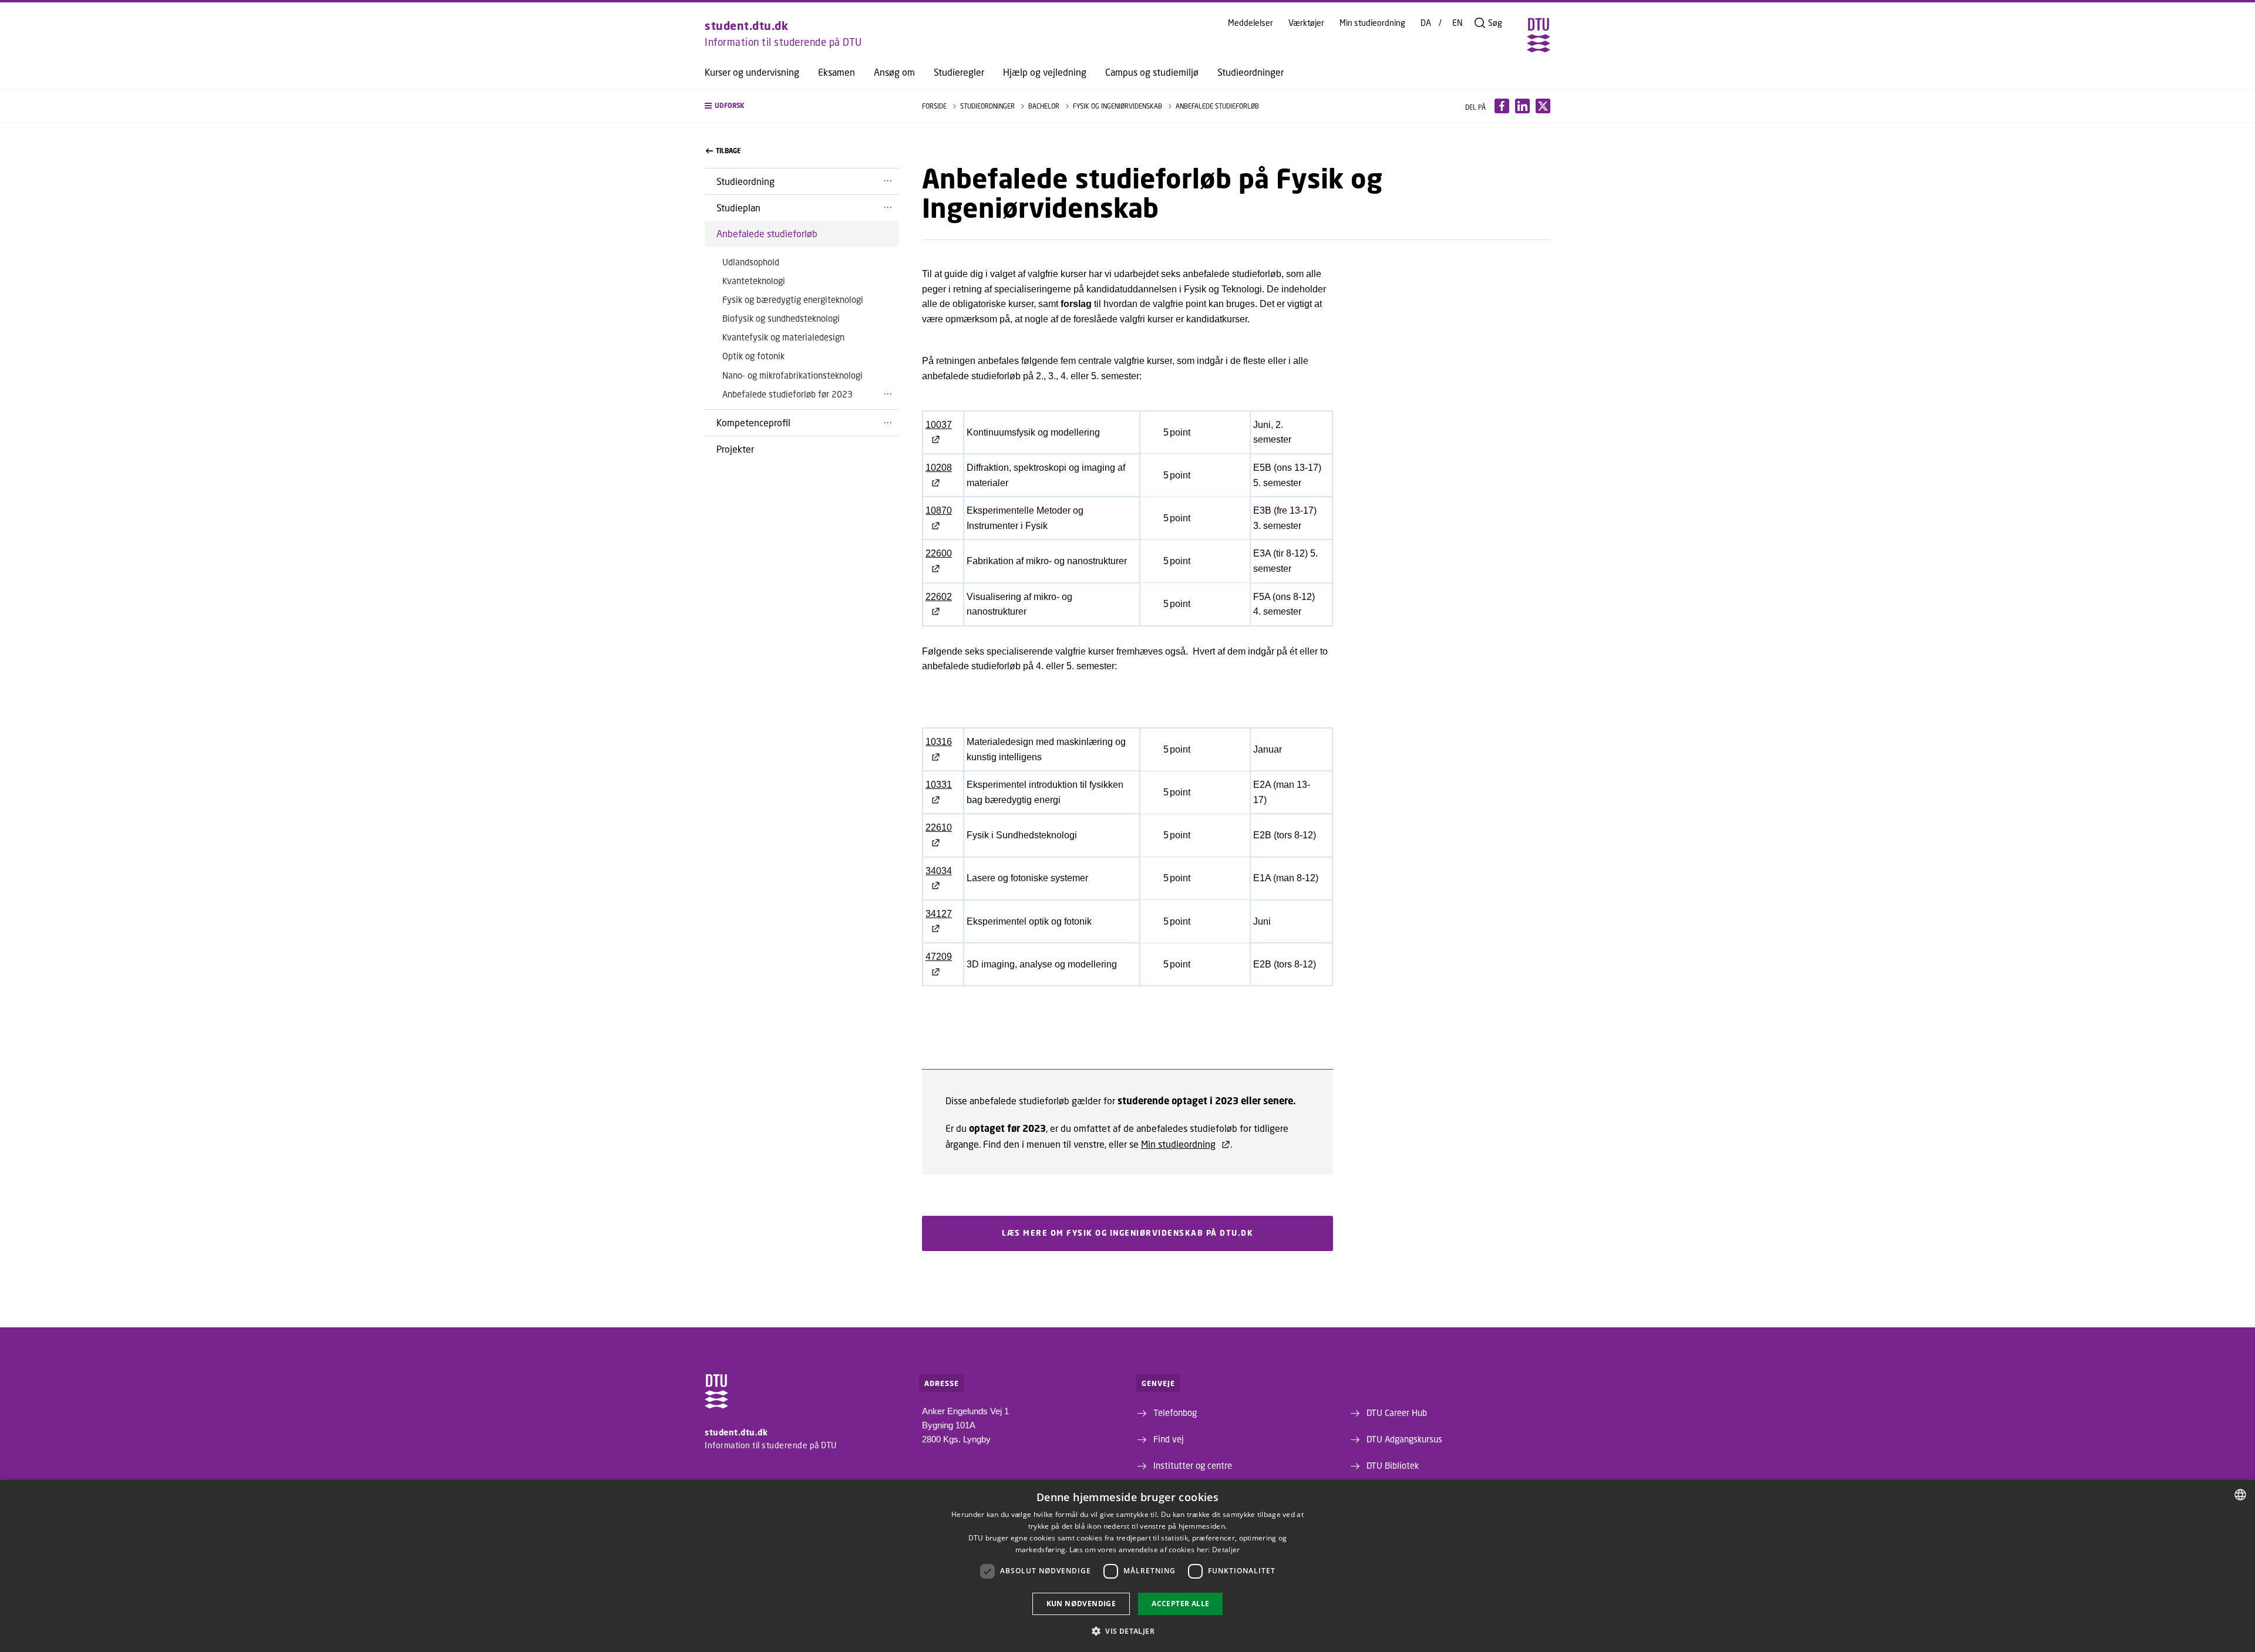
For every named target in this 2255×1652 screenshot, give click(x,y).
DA (1426, 23)
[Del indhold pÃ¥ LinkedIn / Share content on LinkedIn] (1522, 106)
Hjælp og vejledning (1045, 72)
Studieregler (959, 72)
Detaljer (1226, 1550)
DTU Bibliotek (1393, 1465)
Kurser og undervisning (752, 72)
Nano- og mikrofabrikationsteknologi (792, 375)
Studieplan (738, 208)
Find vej (1169, 1439)
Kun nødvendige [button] (1081, 1604)
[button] (802, 106)
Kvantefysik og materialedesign (783, 337)
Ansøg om (894, 72)
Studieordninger (1251, 72)
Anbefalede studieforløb (767, 233)
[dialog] (1127, 1566)
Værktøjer (1306, 23)
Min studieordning (1372, 23)
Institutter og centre (1193, 1465)
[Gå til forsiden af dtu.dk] (1539, 35)
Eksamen (837, 72)
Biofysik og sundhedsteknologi (781, 318)
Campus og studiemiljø (1152, 72)
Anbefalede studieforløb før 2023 (787, 394)
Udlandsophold (751, 262)
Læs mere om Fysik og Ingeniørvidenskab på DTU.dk (1127, 1233)
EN (1458, 23)
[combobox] (2240, 1495)
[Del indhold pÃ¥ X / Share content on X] (1543, 106)
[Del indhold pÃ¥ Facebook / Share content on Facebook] (1502, 106)
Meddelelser (1251, 23)
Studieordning (746, 181)
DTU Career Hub (1397, 1412)
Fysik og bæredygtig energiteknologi (793, 299)
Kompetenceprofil (753, 422)
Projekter (735, 449)
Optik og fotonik (753, 356)
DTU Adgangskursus (1404, 1439)
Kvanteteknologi (754, 281)
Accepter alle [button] (1180, 1604)
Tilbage (728, 151)
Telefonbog (1175, 1412)
